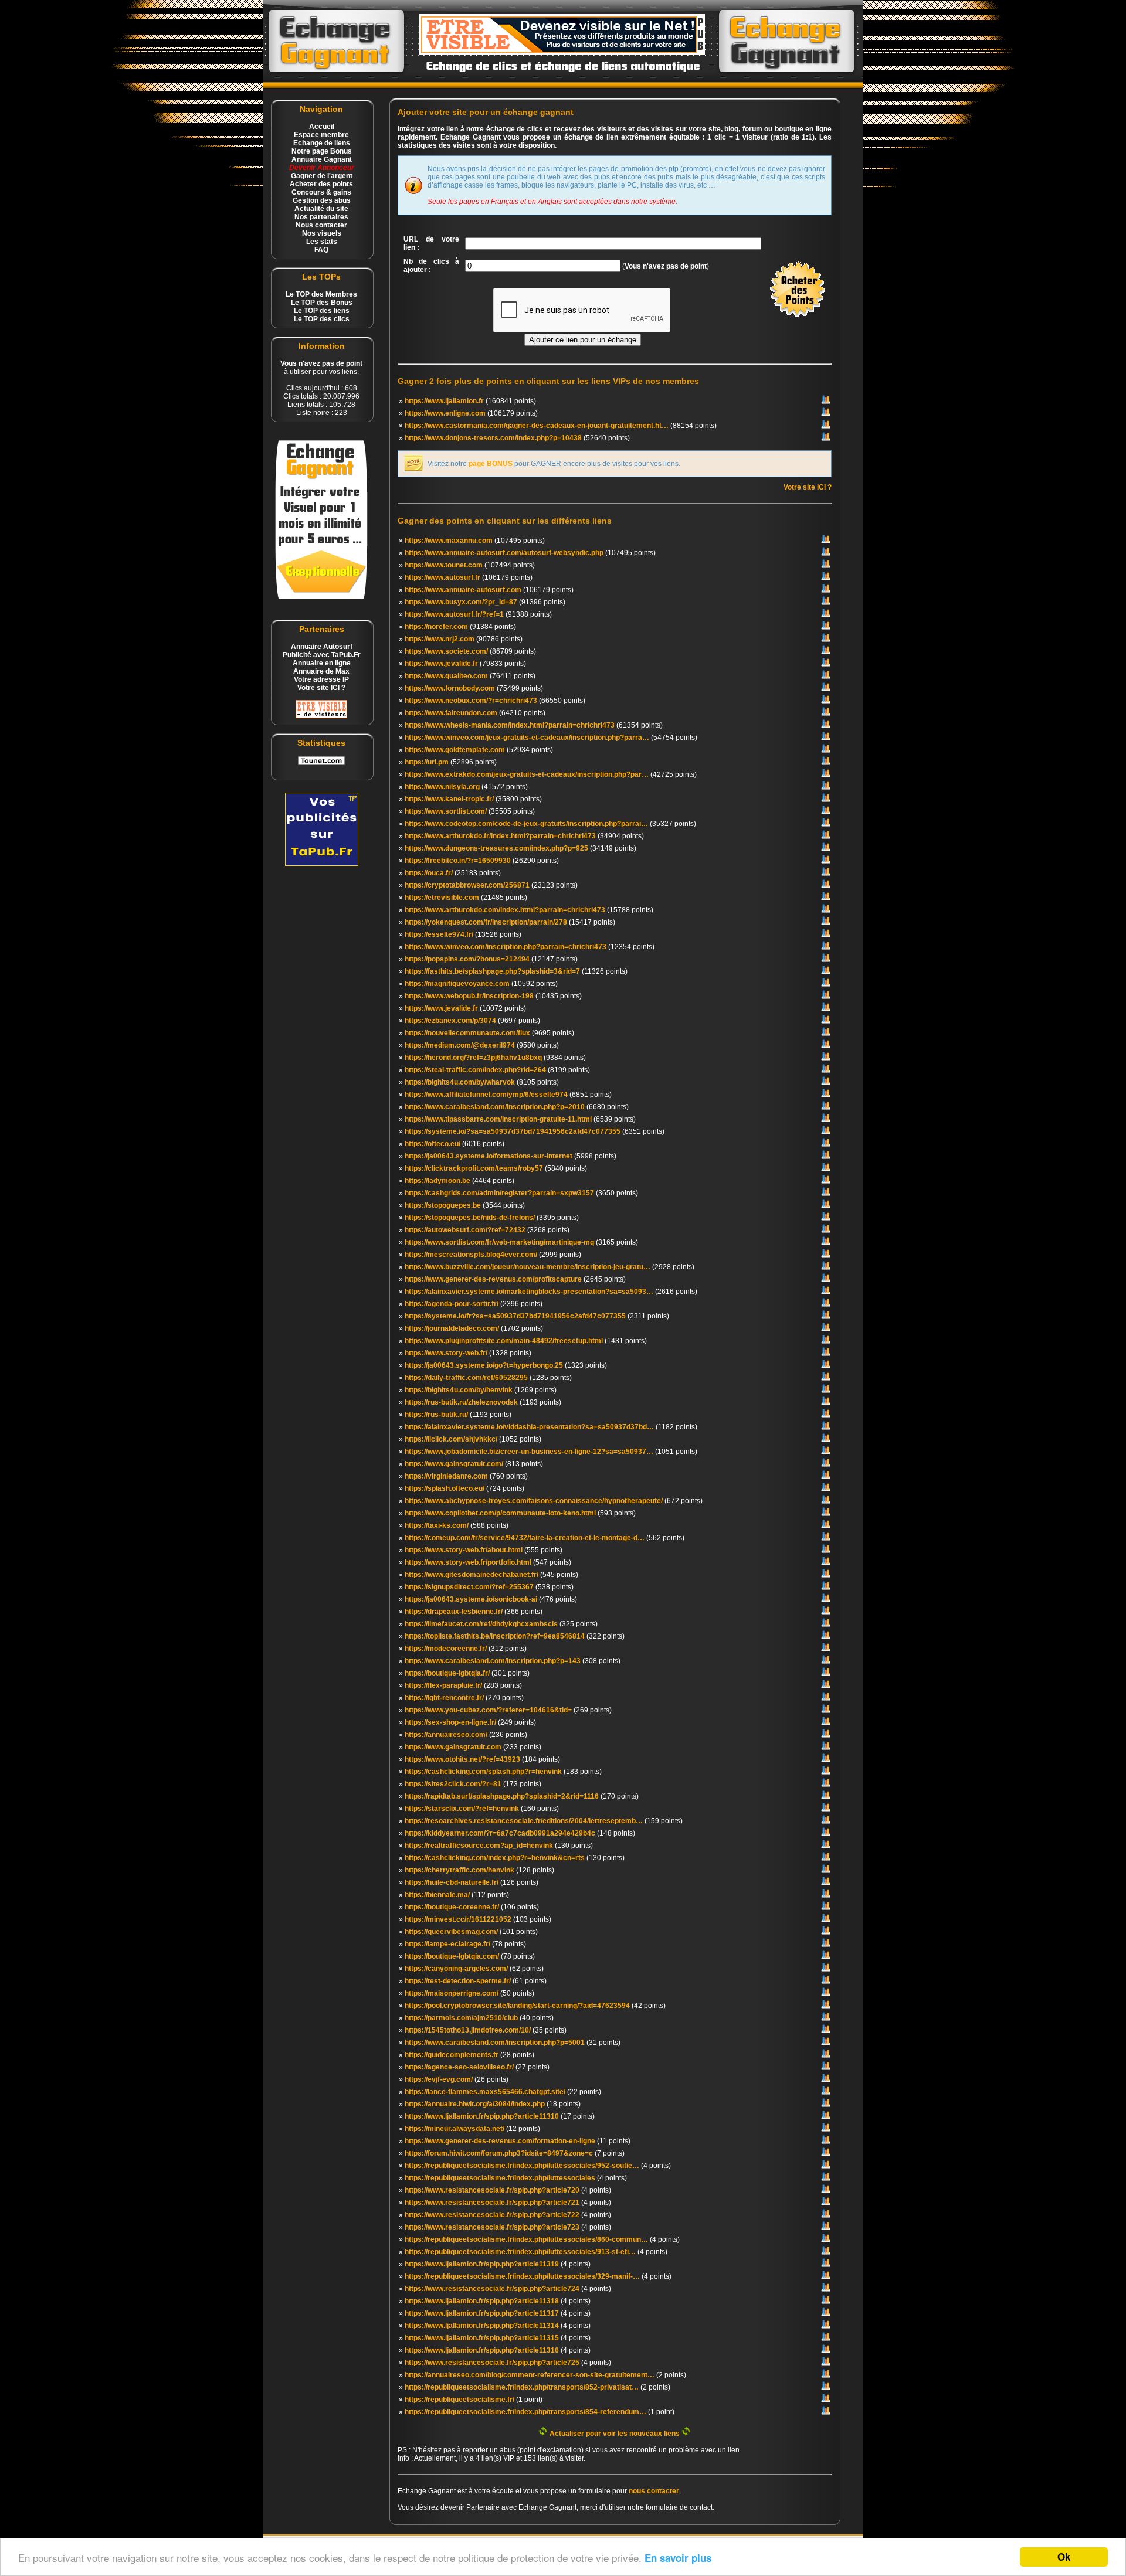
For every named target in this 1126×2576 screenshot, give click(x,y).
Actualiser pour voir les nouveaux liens (615, 2434)
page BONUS (491, 464)
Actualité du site (321, 209)
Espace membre (321, 135)
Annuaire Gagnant (322, 159)
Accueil (322, 127)
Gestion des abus (322, 200)
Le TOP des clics (322, 319)
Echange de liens (322, 143)
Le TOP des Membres (321, 294)
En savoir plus (678, 2558)
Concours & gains (321, 192)
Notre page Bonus (322, 151)
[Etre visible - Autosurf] (321, 716)
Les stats (322, 242)
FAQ (321, 250)
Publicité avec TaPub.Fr (322, 655)
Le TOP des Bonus (322, 303)
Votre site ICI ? (321, 688)
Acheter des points (321, 184)
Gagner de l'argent (322, 176)
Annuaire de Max (321, 671)
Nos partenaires (321, 217)
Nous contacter (321, 225)
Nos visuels (322, 233)
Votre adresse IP (321, 679)
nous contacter (654, 2491)
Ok (1064, 2557)
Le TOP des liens (322, 311)
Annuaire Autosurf (322, 647)
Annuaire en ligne (322, 663)
